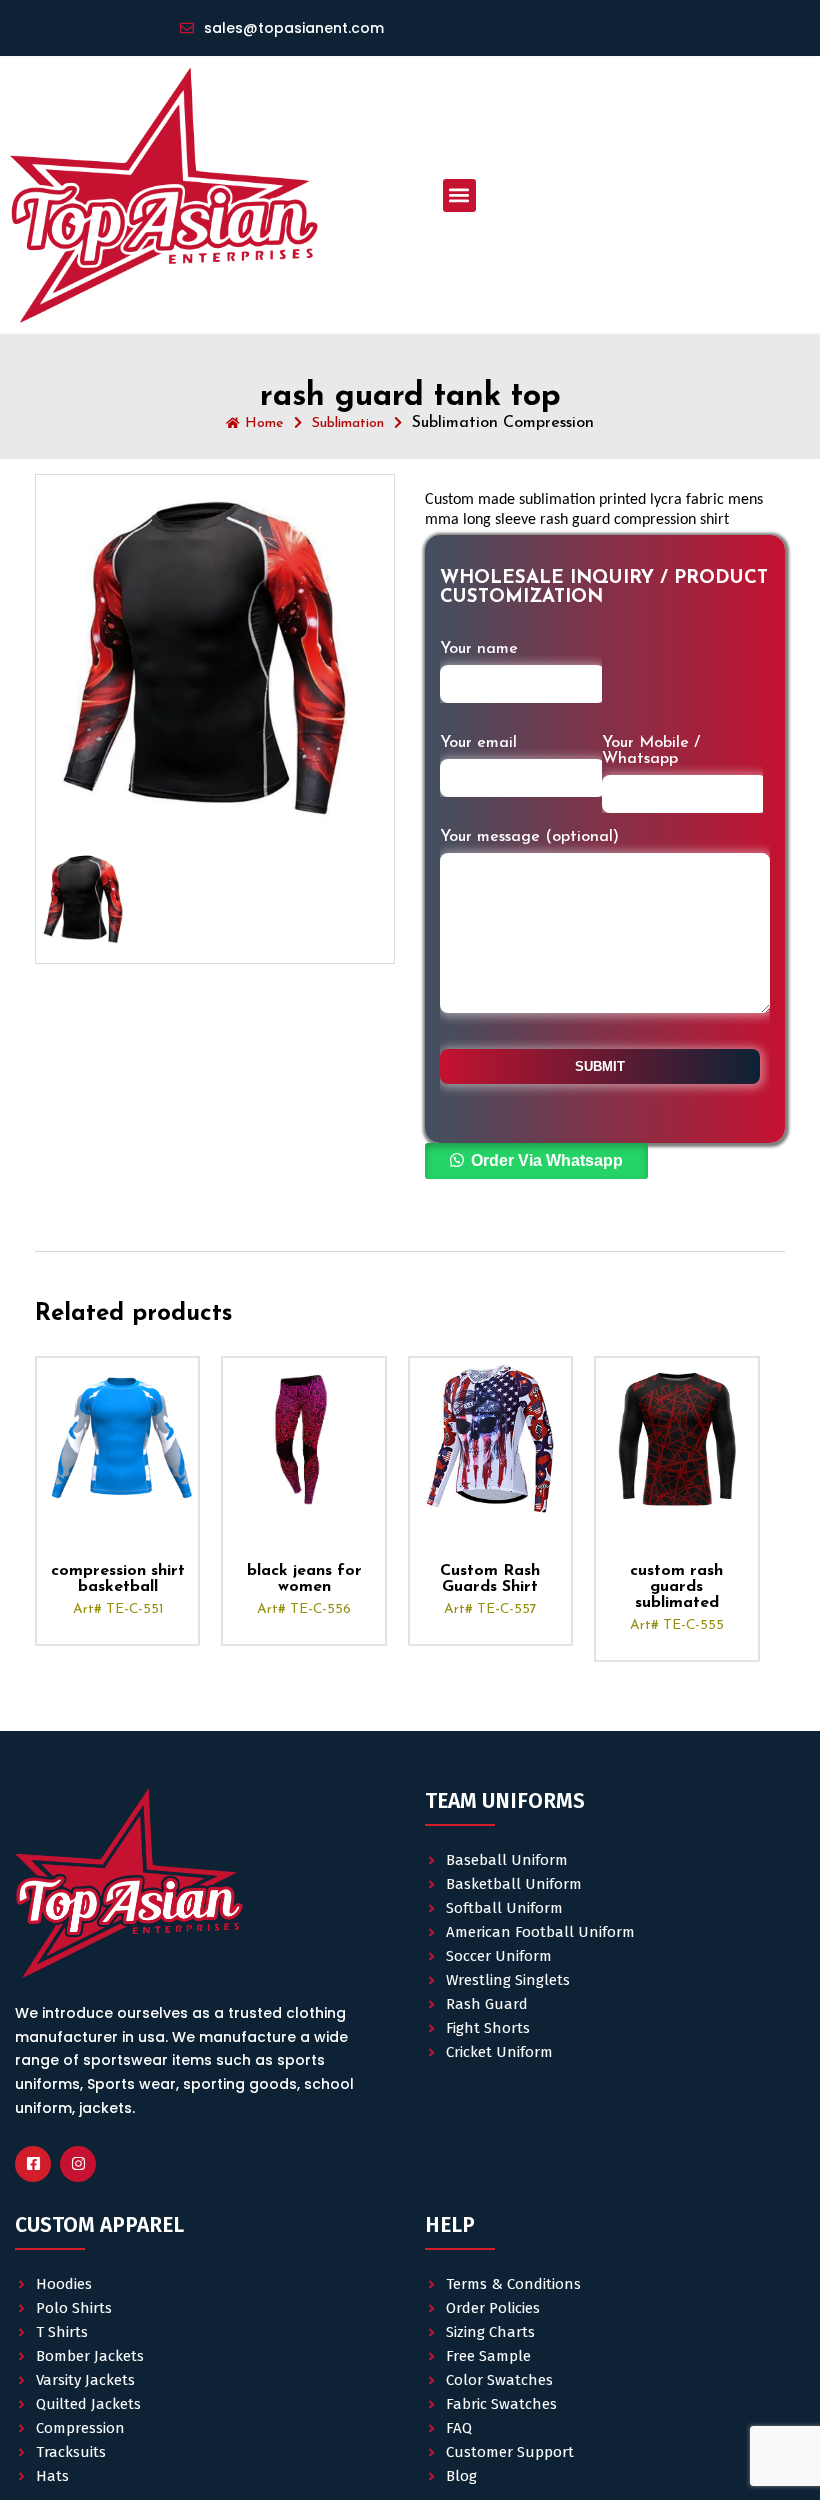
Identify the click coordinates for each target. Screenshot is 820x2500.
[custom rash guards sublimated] (676, 1438)
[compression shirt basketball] (117, 1438)
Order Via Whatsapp (547, 1160)
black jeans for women (304, 1579)
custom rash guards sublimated (676, 1587)
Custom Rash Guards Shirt (490, 1579)
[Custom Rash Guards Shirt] (490, 1438)
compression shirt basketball (118, 1579)
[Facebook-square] (33, 2164)
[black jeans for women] (303, 1438)
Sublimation (348, 423)
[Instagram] (78, 2164)
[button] (459, 195)
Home (264, 423)
